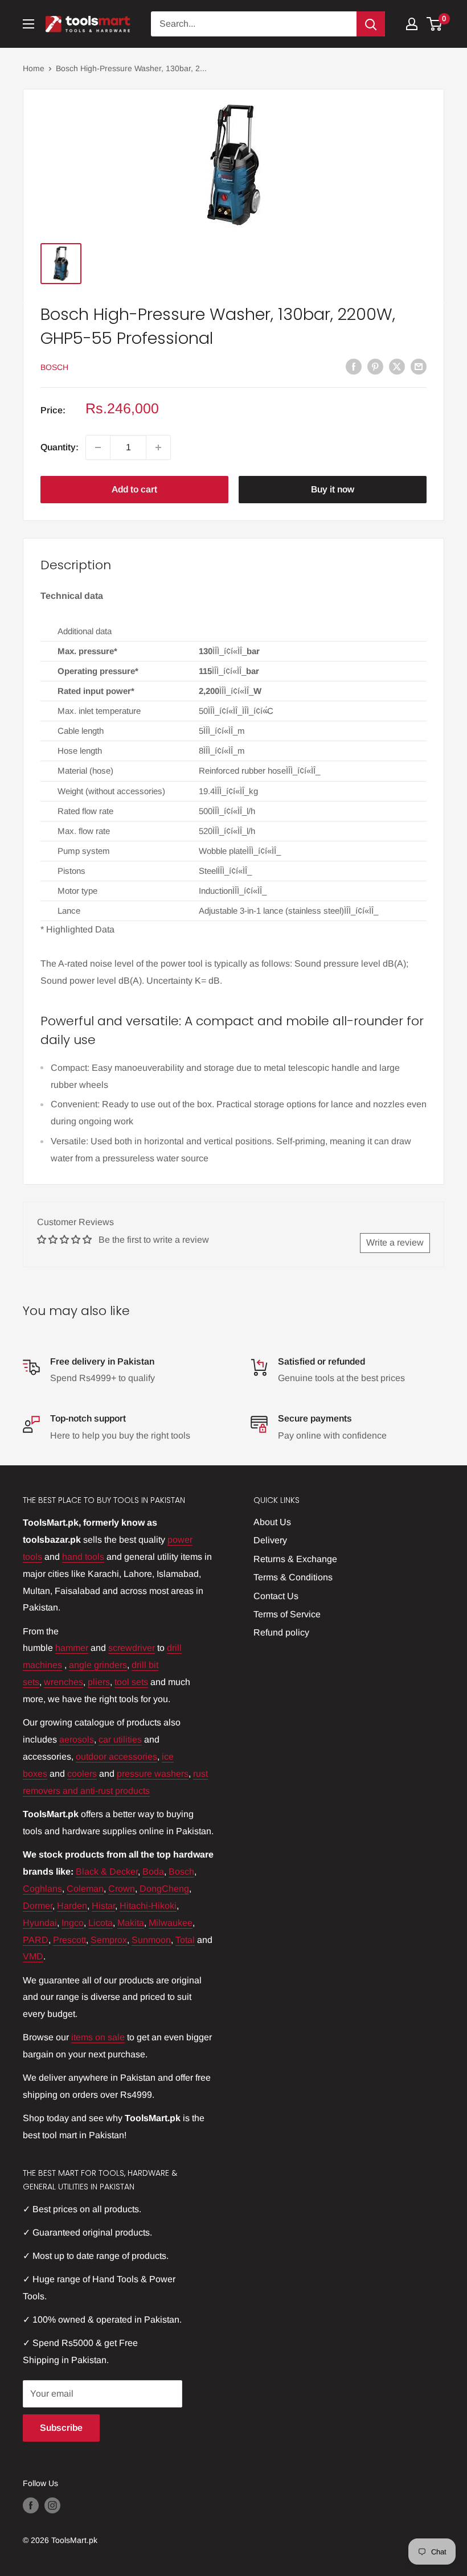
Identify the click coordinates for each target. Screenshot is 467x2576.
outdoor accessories (116, 1757)
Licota (101, 1923)
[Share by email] (419, 366)
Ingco (73, 1923)
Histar (103, 1906)
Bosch (54, 367)
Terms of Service (287, 1614)
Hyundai (40, 1923)
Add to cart (134, 489)
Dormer (38, 1906)
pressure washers (153, 1774)
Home (34, 68)
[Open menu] (28, 24)
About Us (272, 1522)
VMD (33, 1956)
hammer (72, 1648)
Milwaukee (171, 1923)
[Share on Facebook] (354, 366)
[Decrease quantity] (98, 447)
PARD (36, 1940)
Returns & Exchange (295, 1559)
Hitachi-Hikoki (148, 1906)
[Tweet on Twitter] (397, 366)
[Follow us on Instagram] (52, 2505)
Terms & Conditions (293, 1577)
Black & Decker (107, 1872)
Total (185, 1940)
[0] (435, 24)
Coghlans (42, 1889)
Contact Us (276, 1596)
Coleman (85, 1889)
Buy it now (333, 489)
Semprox (109, 1940)
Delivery (270, 1540)
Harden (72, 1906)
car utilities (120, 1739)
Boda (153, 1872)
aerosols (77, 1739)
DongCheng (164, 1889)
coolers (82, 1774)
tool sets (131, 1682)
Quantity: (60, 447)
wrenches (64, 1682)
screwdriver (132, 1648)
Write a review (395, 1242)
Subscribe (61, 2428)
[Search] (371, 24)
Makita (131, 1923)
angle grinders (98, 1665)
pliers (99, 1682)
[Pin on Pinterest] (375, 366)
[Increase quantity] (158, 447)
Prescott (69, 1940)
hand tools (83, 1557)
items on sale (98, 2037)
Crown (122, 1889)
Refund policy (281, 1632)
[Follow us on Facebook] (31, 2505)
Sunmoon (151, 1940)
